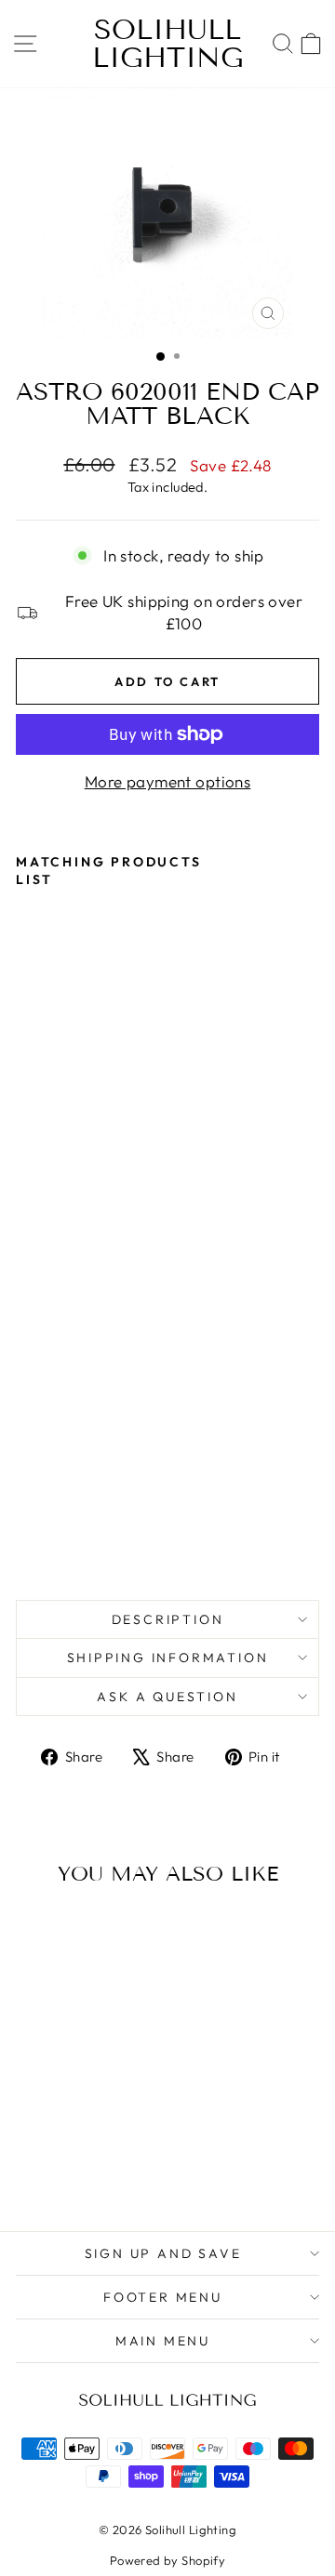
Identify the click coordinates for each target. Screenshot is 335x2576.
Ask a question (167, 1697)
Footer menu (163, 2297)
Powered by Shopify (168, 2560)
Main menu (163, 2341)
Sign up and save (163, 2253)
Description (168, 1619)
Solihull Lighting (168, 44)
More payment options (168, 781)
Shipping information (168, 1658)
